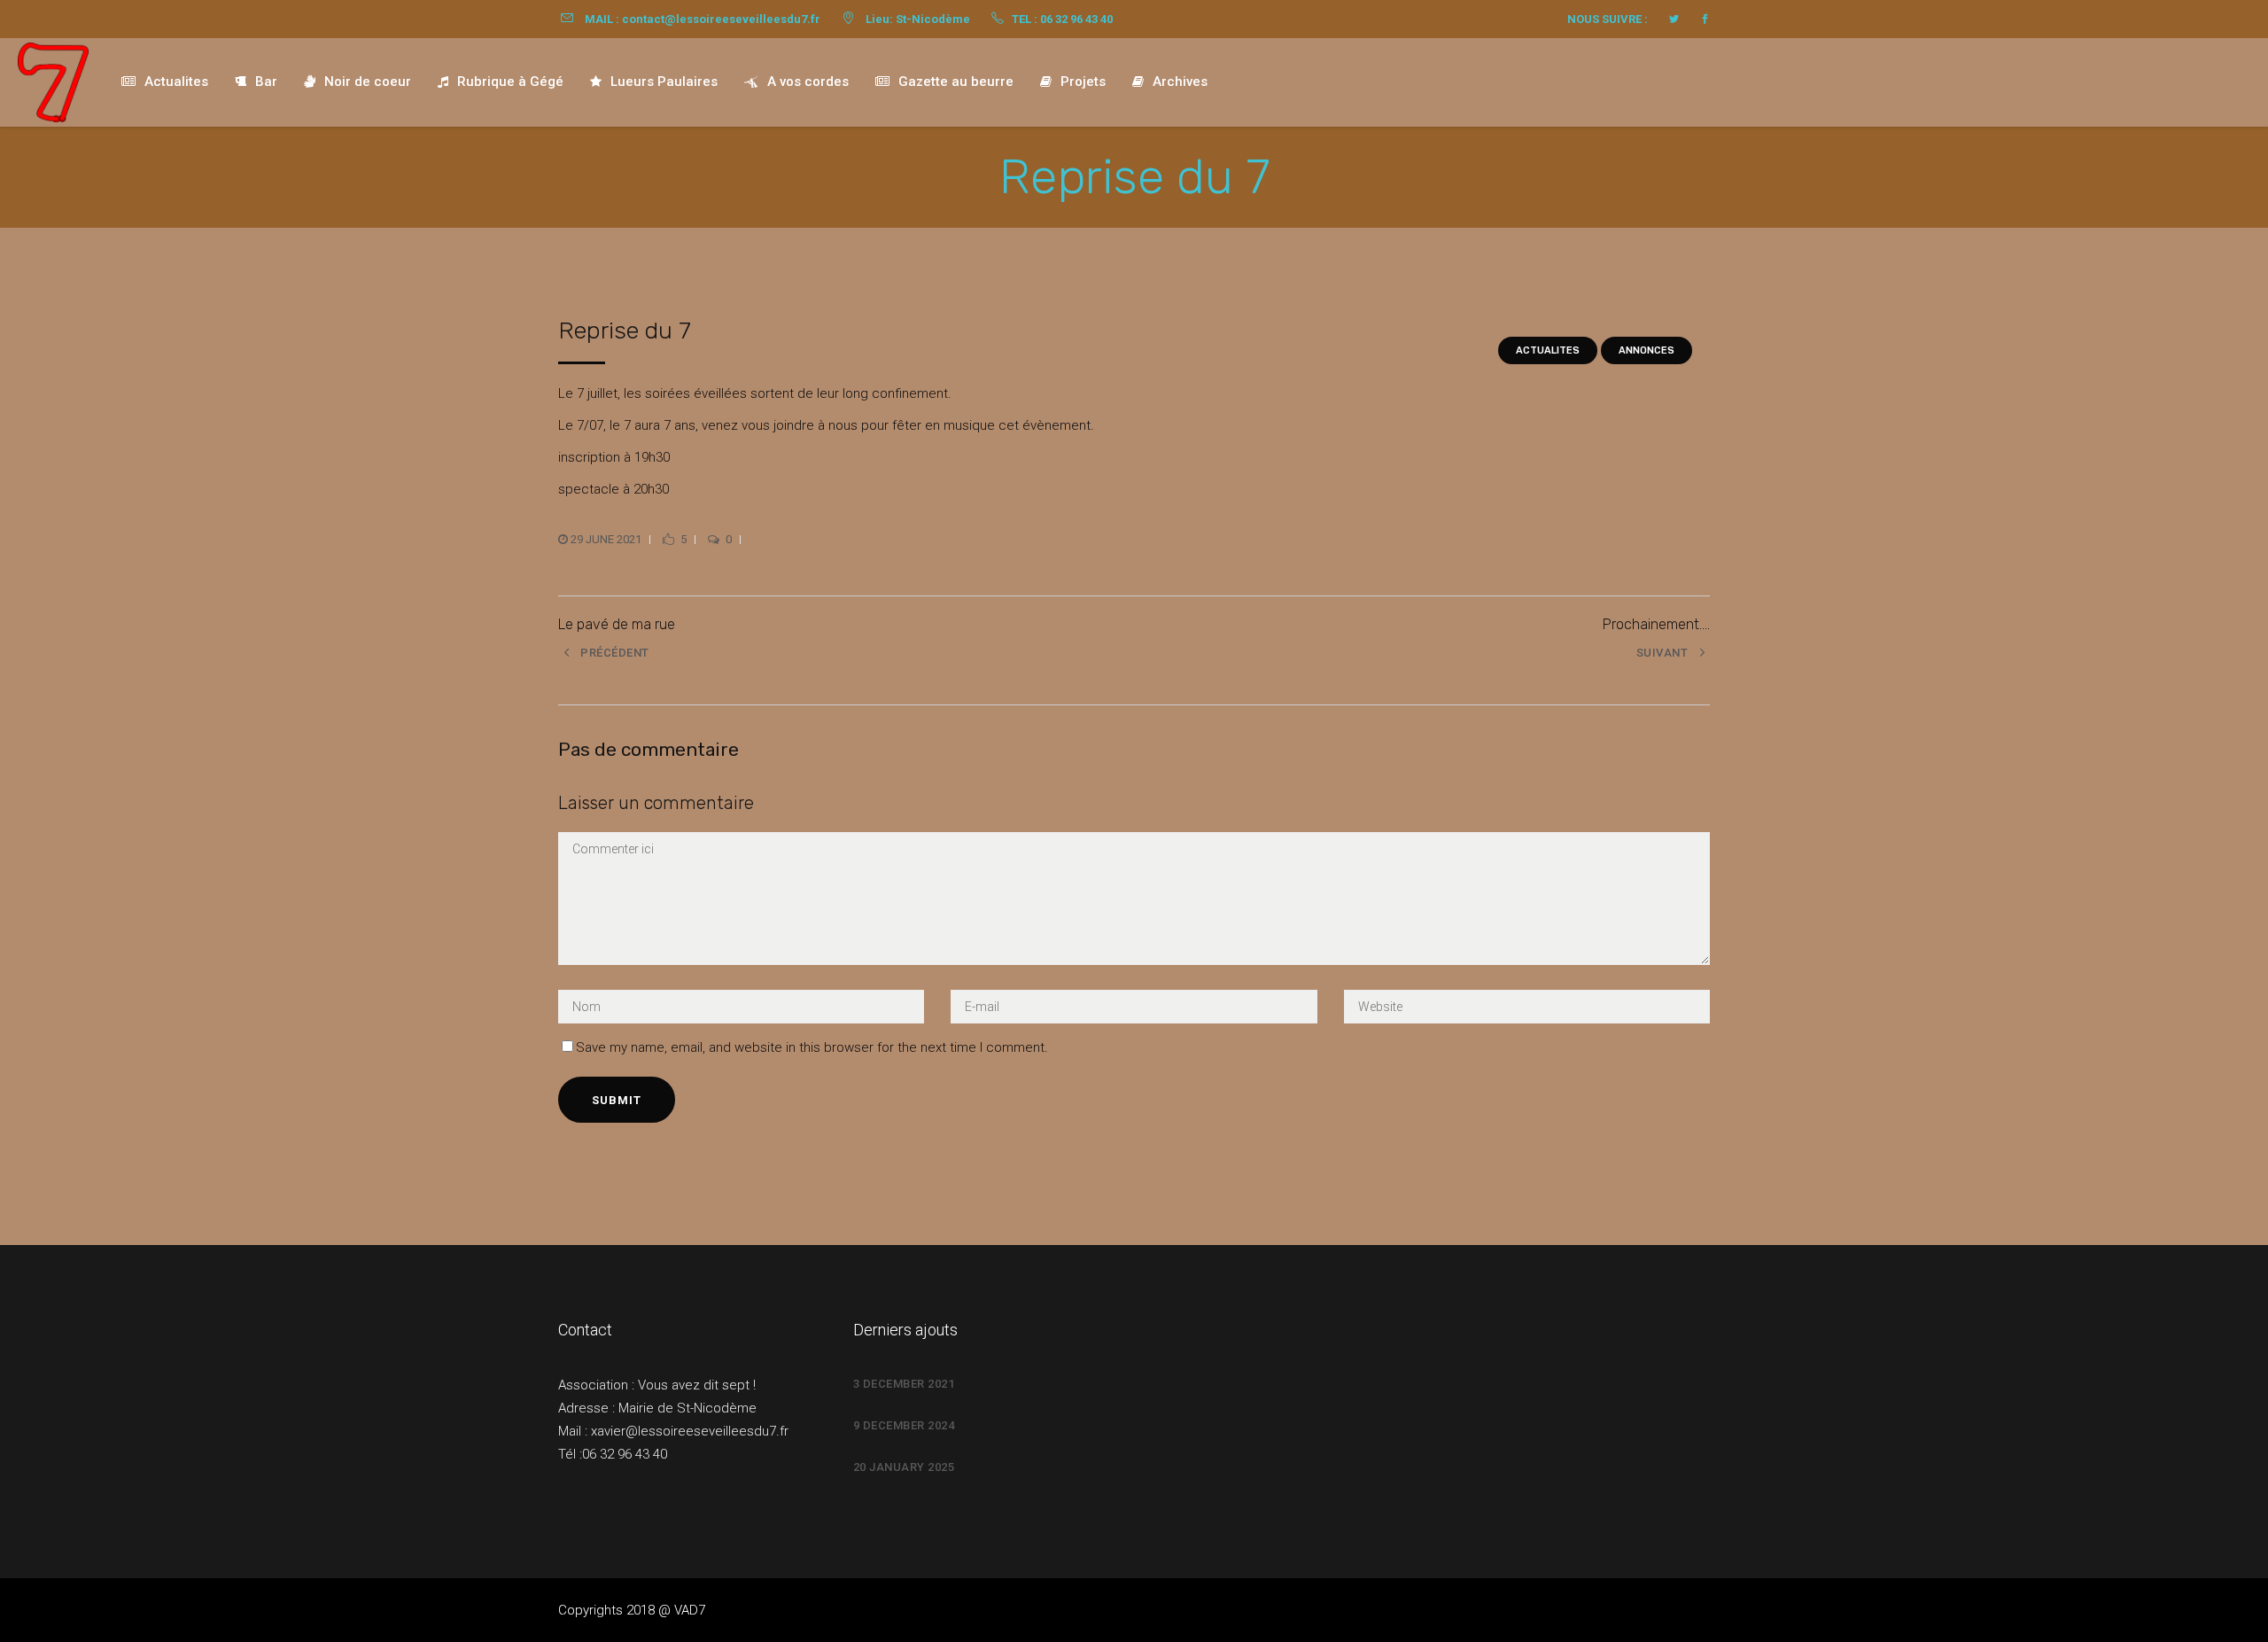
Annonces (1647, 350)
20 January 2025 (904, 1467)
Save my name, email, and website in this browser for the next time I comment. (812, 1047)
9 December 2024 (904, 1425)
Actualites (1548, 350)
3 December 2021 (904, 1384)
